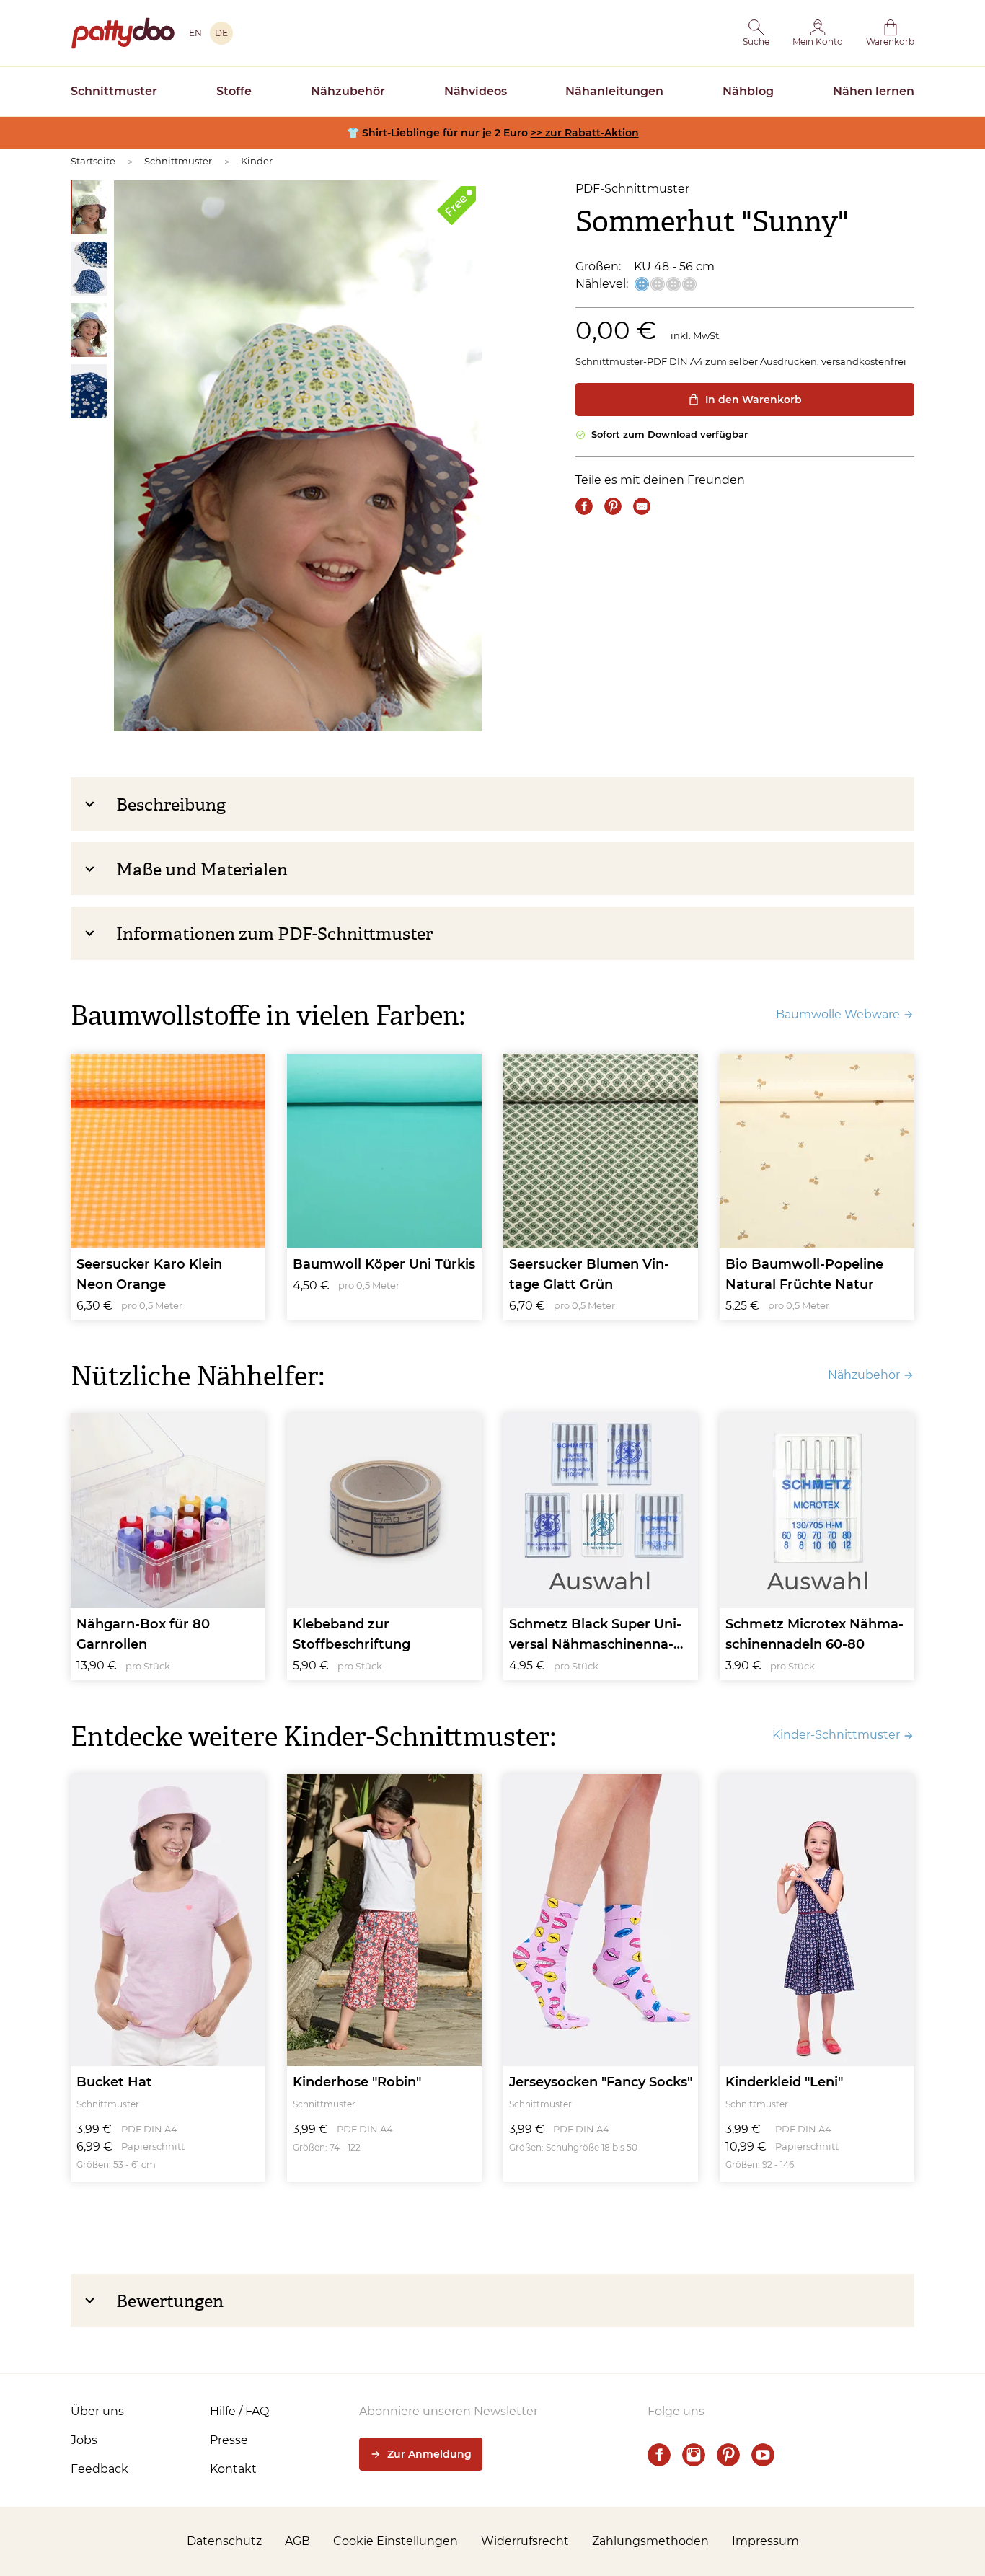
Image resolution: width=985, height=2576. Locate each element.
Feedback (100, 2469)
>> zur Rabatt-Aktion (585, 133)
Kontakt (233, 2469)
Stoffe (234, 91)
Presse (229, 2440)
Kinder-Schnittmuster (836, 1735)
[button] (756, 33)
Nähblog (748, 91)
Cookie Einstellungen (396, 2541)
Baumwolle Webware (838, 1014)
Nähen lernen (874, 91)
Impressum (765, 2541)
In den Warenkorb (754, 400)
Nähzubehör (348, 91)
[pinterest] (728, 2455)
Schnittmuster (114, 91)
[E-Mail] (642, 506)
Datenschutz (224, 2541)
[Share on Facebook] (584, 506)
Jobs (84, 2440)
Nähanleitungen (614, 91)
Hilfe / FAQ (239, 2411)
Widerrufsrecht (525, 2541)
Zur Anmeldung (429, 2454)
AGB (297, 2541)
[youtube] (763, 2455)
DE (221, 33)
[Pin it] (613, 506)
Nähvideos (476, 91)
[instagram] (694, 2455)
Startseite (93, 161)
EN (195, 33)
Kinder (257, 161)
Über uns (97, 2411)
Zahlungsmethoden (650, 2541)
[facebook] (659, 2455)
